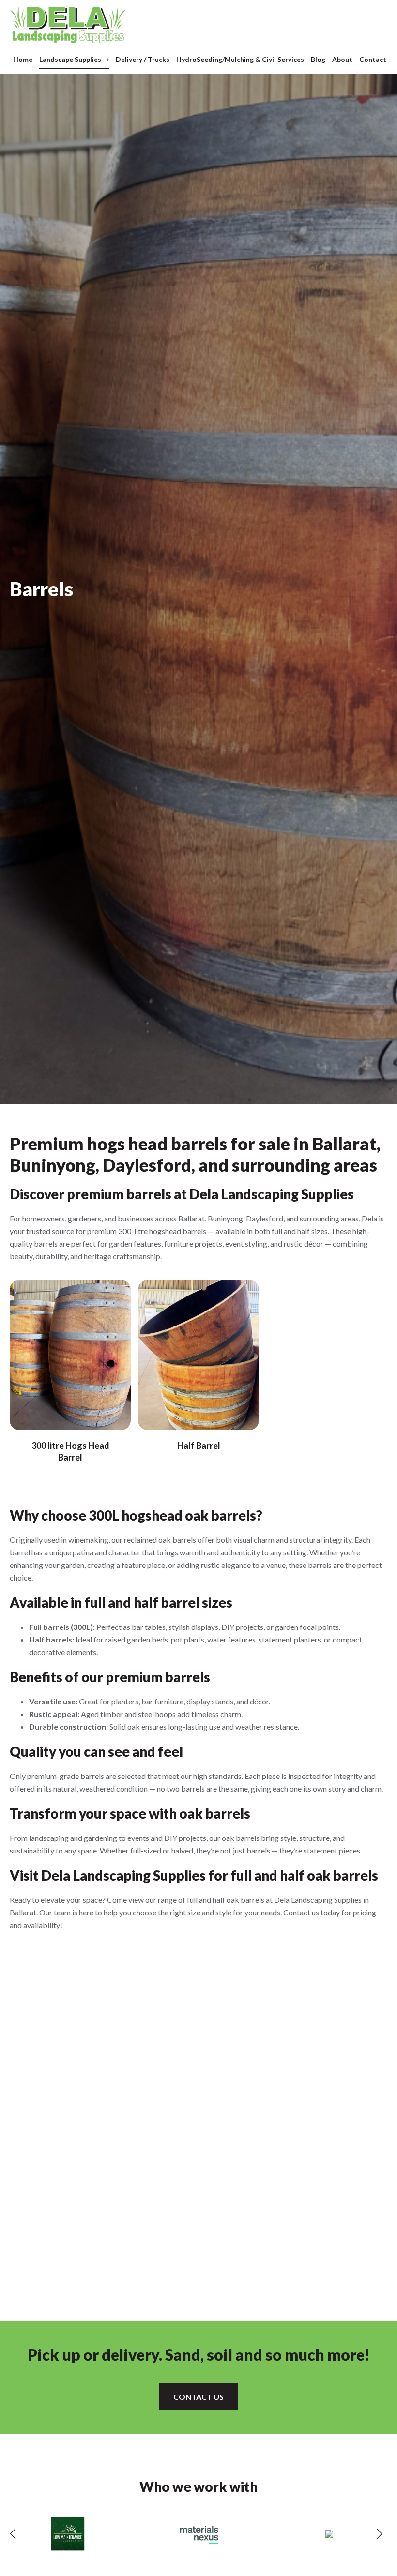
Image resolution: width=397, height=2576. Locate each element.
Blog (318, 59)
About (342, 59)
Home (23, 59)
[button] (13, 2534)
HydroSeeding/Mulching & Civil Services (240, 59)
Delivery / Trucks (143, 59)
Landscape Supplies (70, 59)
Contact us (198, 2397)
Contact (373, 59)
